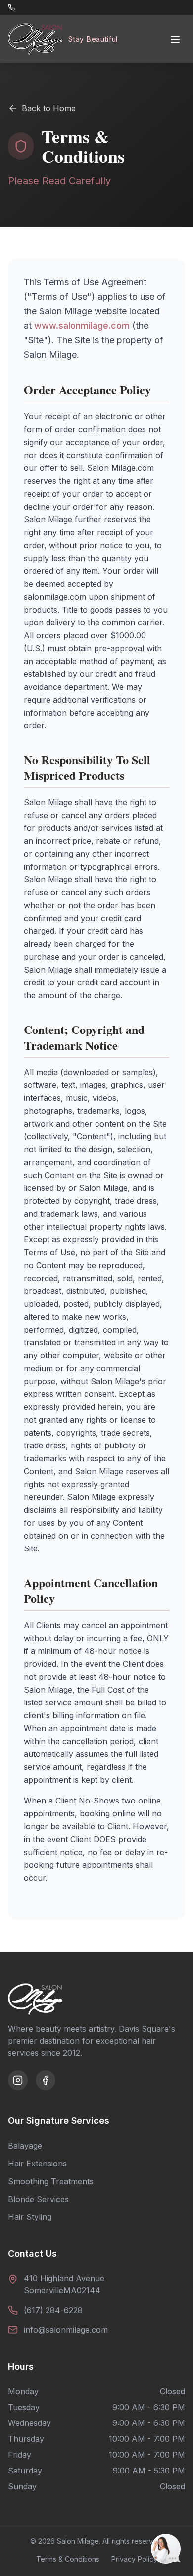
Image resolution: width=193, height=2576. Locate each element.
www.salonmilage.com (82, 326)
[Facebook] (46, 2080)
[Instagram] (18, 2080)
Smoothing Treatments (51, 2181)
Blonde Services (38, 2199)
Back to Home (49, 108)
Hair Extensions (37, 2164)
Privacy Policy (134, 2559)
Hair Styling (30, 2217)
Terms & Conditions (68, 2559)
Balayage (25, 2146)
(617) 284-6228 (53, 2310)
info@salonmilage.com (66, 2330)
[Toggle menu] (175, 39)
